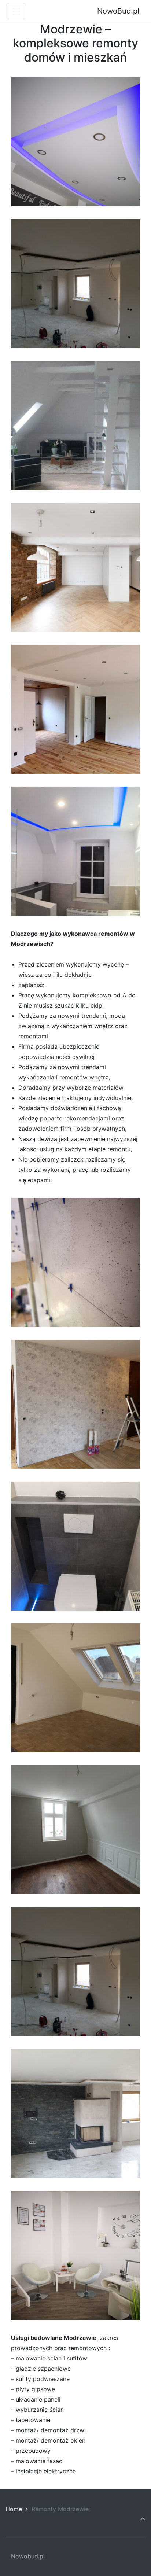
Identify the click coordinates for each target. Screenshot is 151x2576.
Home (14, 2509)
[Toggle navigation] (16, 11)
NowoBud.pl (118, 11)
